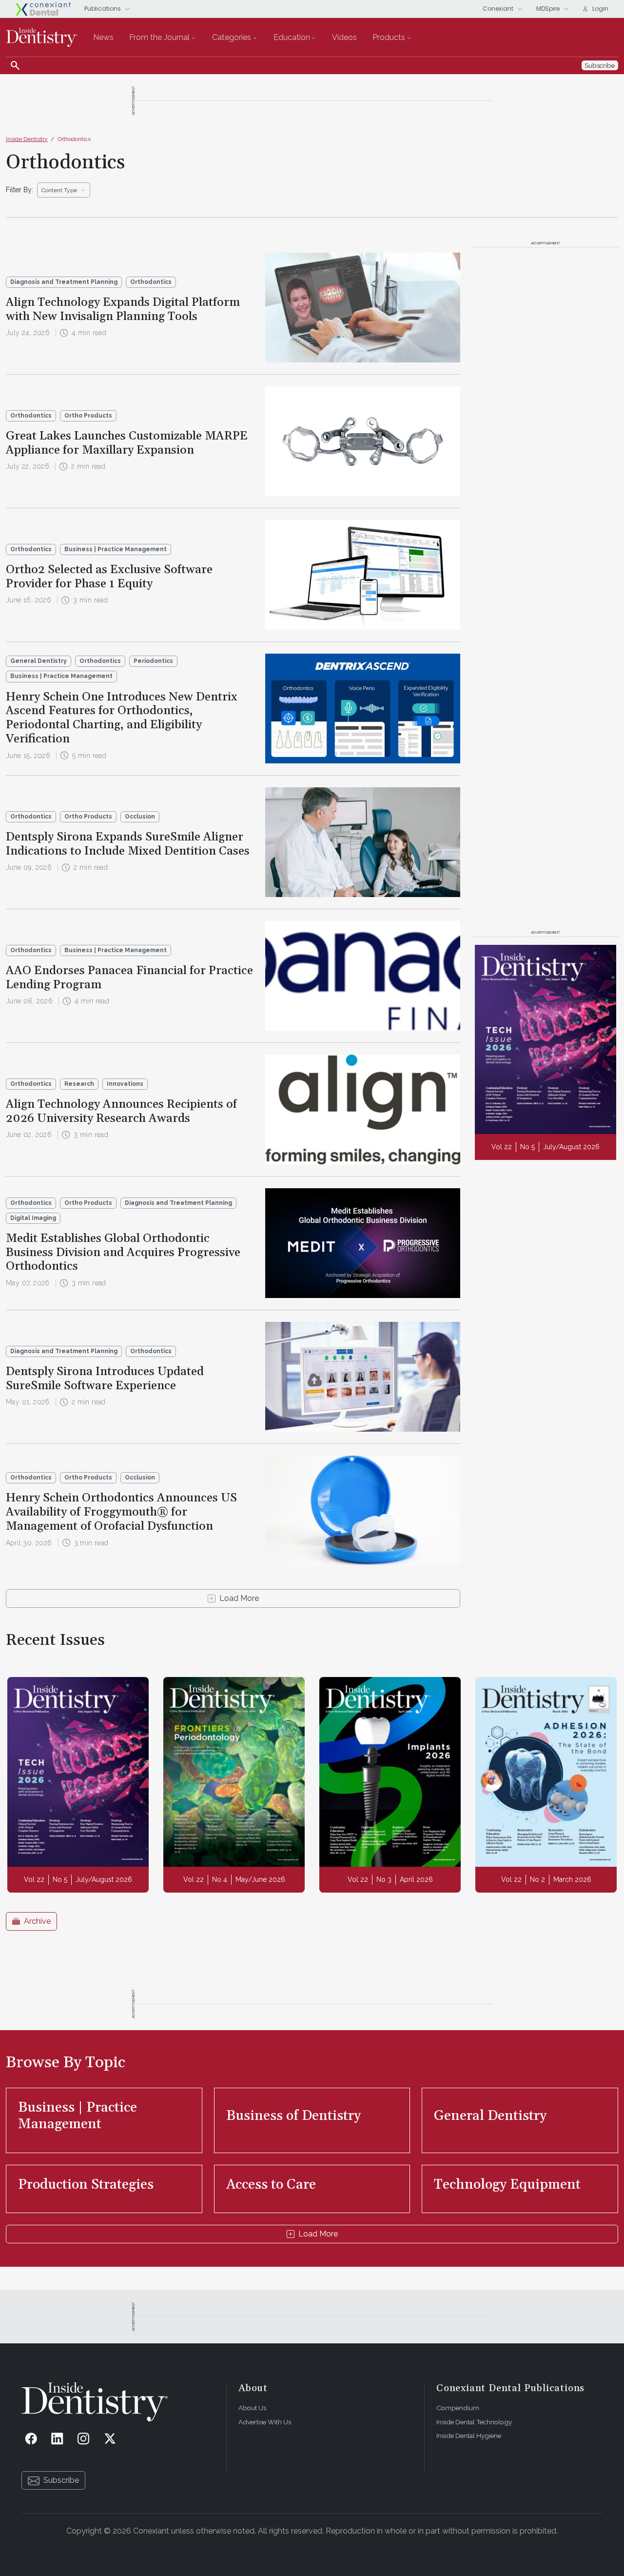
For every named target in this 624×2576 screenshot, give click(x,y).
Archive (37, 1921)
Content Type (59, 190)
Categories (232, 37)
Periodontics (153, 661)
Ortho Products (88, 416)
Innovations (125, 1084)
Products (389, 37)
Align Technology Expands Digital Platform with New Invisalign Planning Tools (123, 310)
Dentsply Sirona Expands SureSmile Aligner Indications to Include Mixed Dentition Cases (128, 844)
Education (292, 37)
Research (79, 1084)
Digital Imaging (33, 1218)
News (103, 37)
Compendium (458, 2408)
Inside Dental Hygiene (469, 2436)
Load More (239, 1598)
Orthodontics (74, 139)
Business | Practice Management (116, 549)
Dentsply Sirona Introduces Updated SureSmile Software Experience (105, 1379)
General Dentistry (39, 661)
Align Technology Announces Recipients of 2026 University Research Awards (121, 1111)
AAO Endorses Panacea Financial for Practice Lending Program (129, 978)
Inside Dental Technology (474, 2422)
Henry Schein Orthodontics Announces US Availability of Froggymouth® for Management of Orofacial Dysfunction (121, 1512)
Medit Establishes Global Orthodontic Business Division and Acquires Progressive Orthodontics (123, 1253)
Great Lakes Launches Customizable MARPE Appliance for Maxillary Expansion (127, 443)
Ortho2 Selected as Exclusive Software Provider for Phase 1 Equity (109, 577)
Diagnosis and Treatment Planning (64, 282)
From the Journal (159, 37)
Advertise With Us (265, 2422)
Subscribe (61, 2480)
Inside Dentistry (27, 139)
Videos (344, 37)
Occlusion (140, 817)
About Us (252, 2408)
